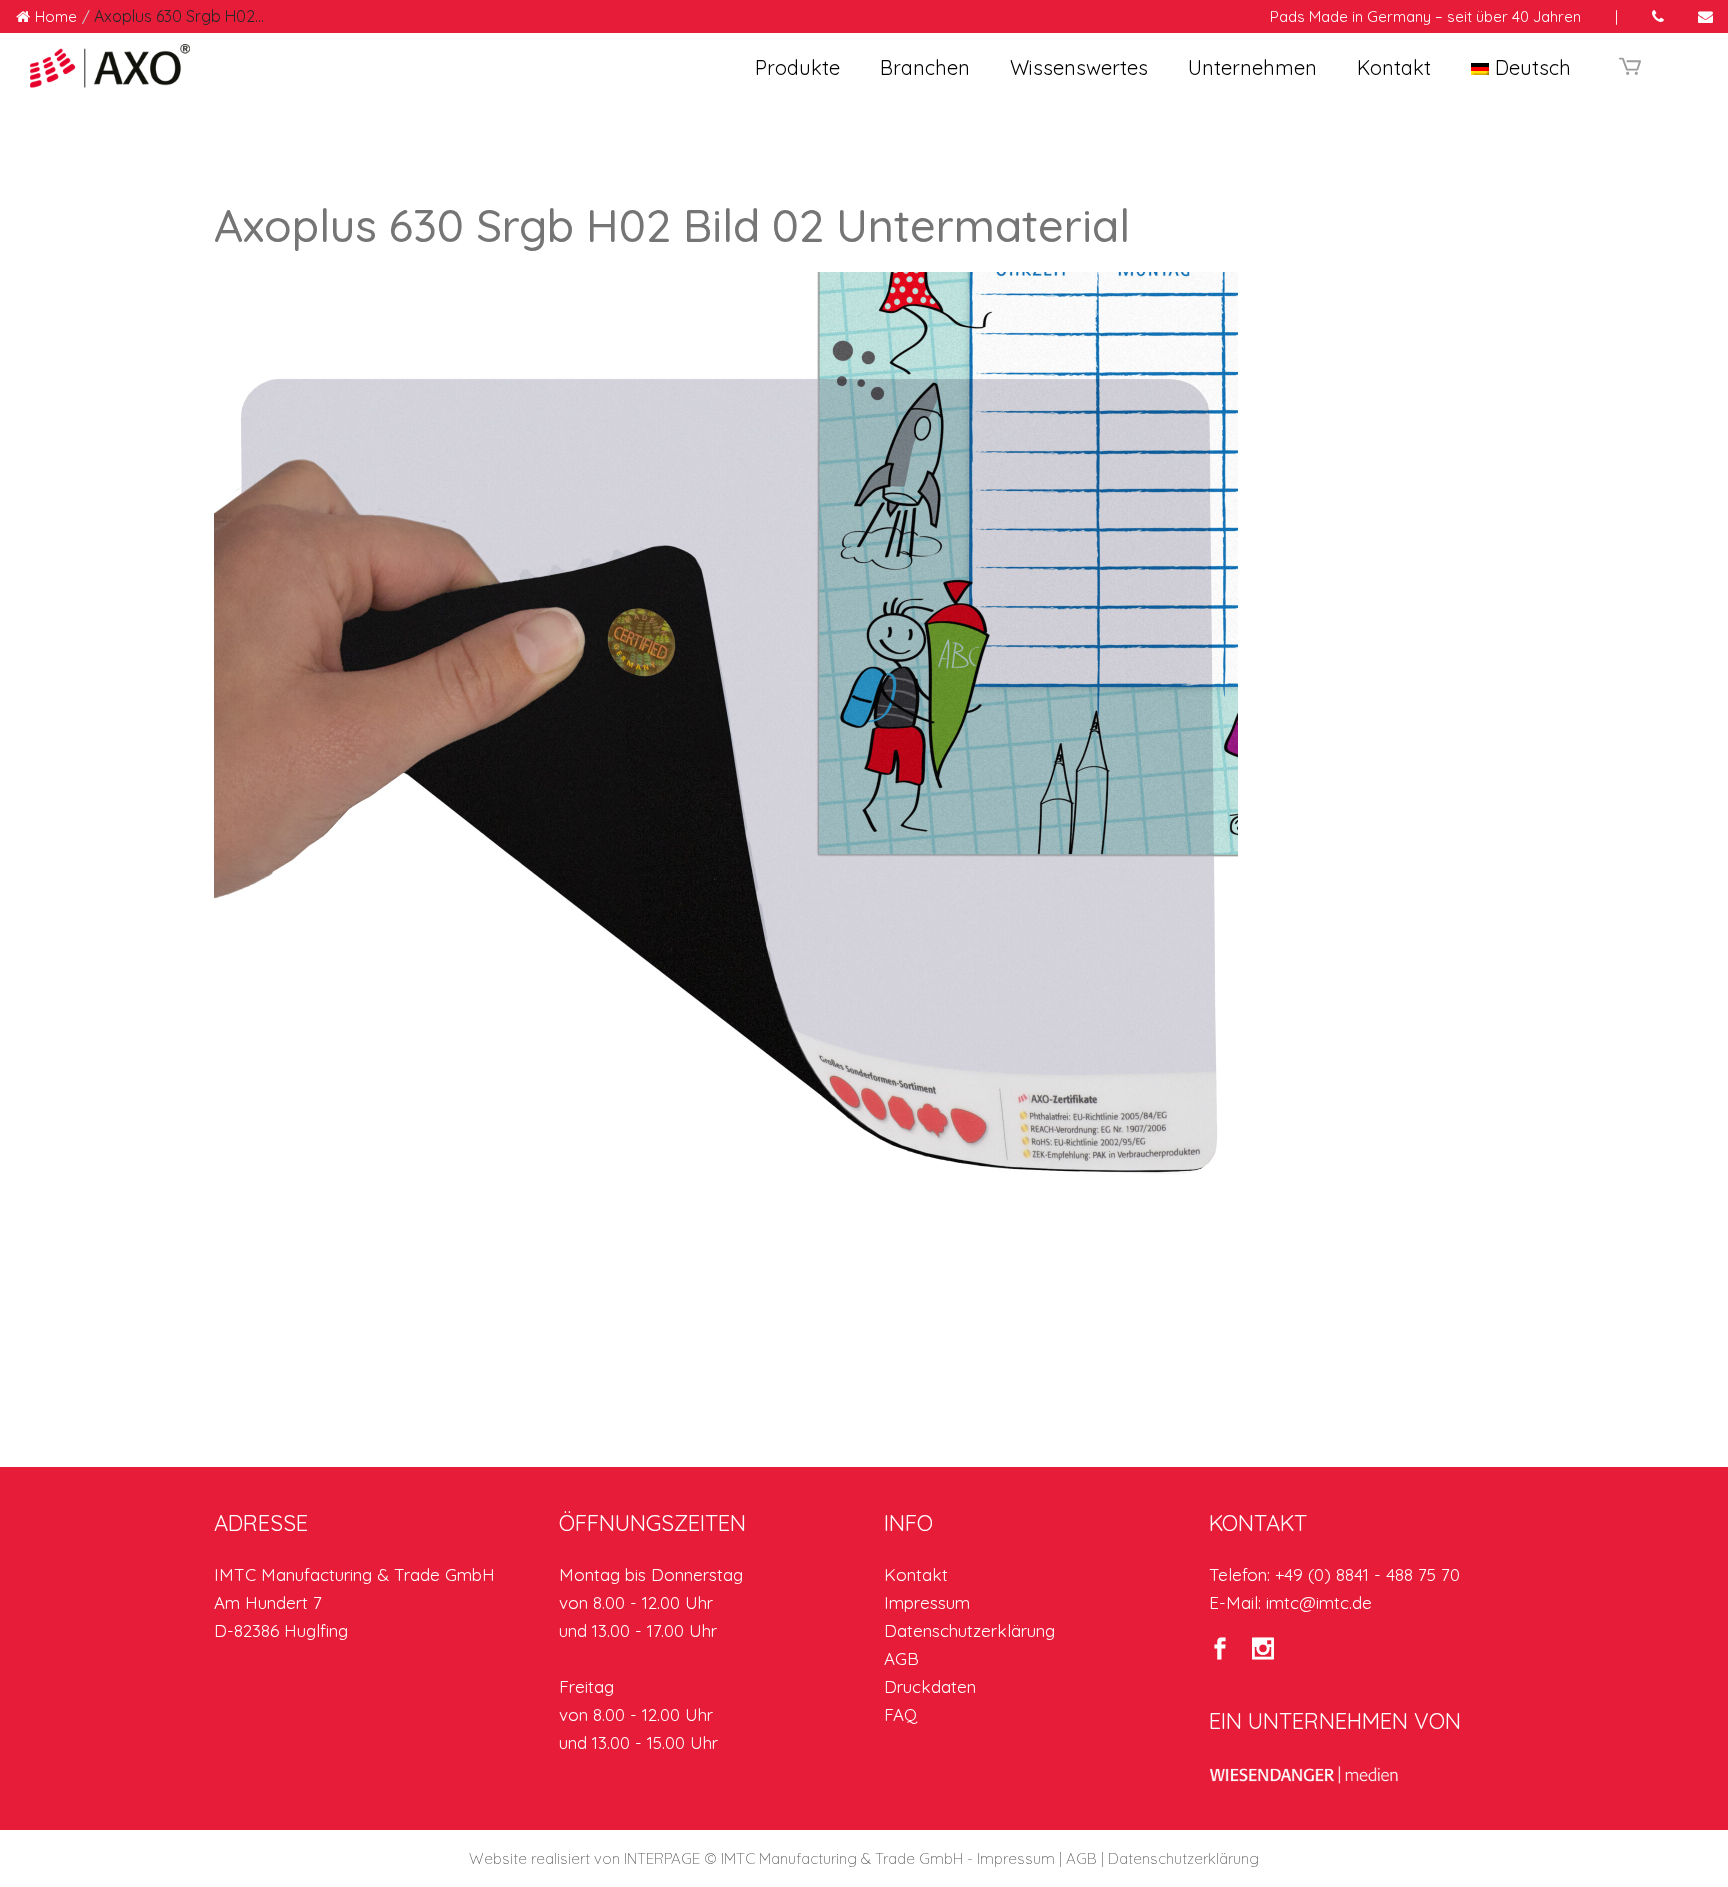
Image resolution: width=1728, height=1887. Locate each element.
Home (56, 16)
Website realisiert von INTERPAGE (584, 1858)
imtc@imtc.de (1319, 1602)
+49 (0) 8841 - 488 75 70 (1367, 1574)
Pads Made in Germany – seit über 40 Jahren (1425, 16)
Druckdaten (930, 1686)
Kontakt (916, 1574)
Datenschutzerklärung (969, 1630)
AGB (901, 1658)
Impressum (927, 1602)
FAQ (900, 1714)
